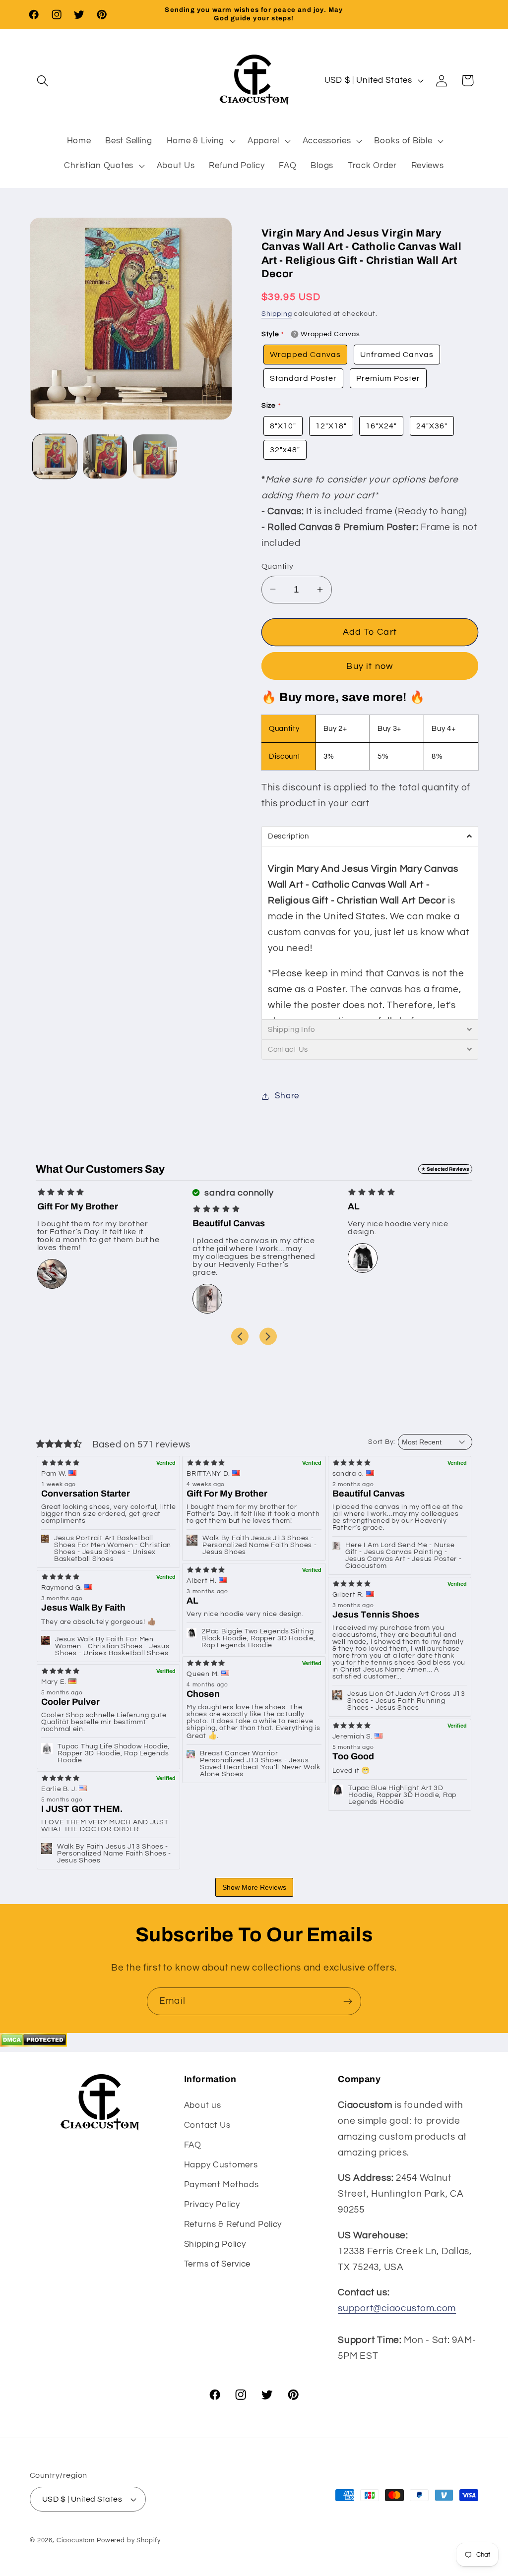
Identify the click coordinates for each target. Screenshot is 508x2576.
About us (203, 2105)
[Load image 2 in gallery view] (105, 456)
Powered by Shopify (129, 2540)
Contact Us (207, 2125)
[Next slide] (268, 1336)
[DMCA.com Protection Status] (33, 2044)
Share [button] (287, 1096)
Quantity (278, 566)
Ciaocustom (76, 2540)
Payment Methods (222, 2185)
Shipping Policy (215, 2244)
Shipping (277, 314)
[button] (43, 81)
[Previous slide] (240, 1336)
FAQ (193, 2145)
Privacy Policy (212, 2205)
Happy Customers (221, 2165)
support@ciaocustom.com (397, 2308)
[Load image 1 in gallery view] (55, 456)
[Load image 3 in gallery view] (155, 456)
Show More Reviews (254, 1887)
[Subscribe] (348, 2001)
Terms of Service (218, 2264)
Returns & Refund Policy (233, 2224)
